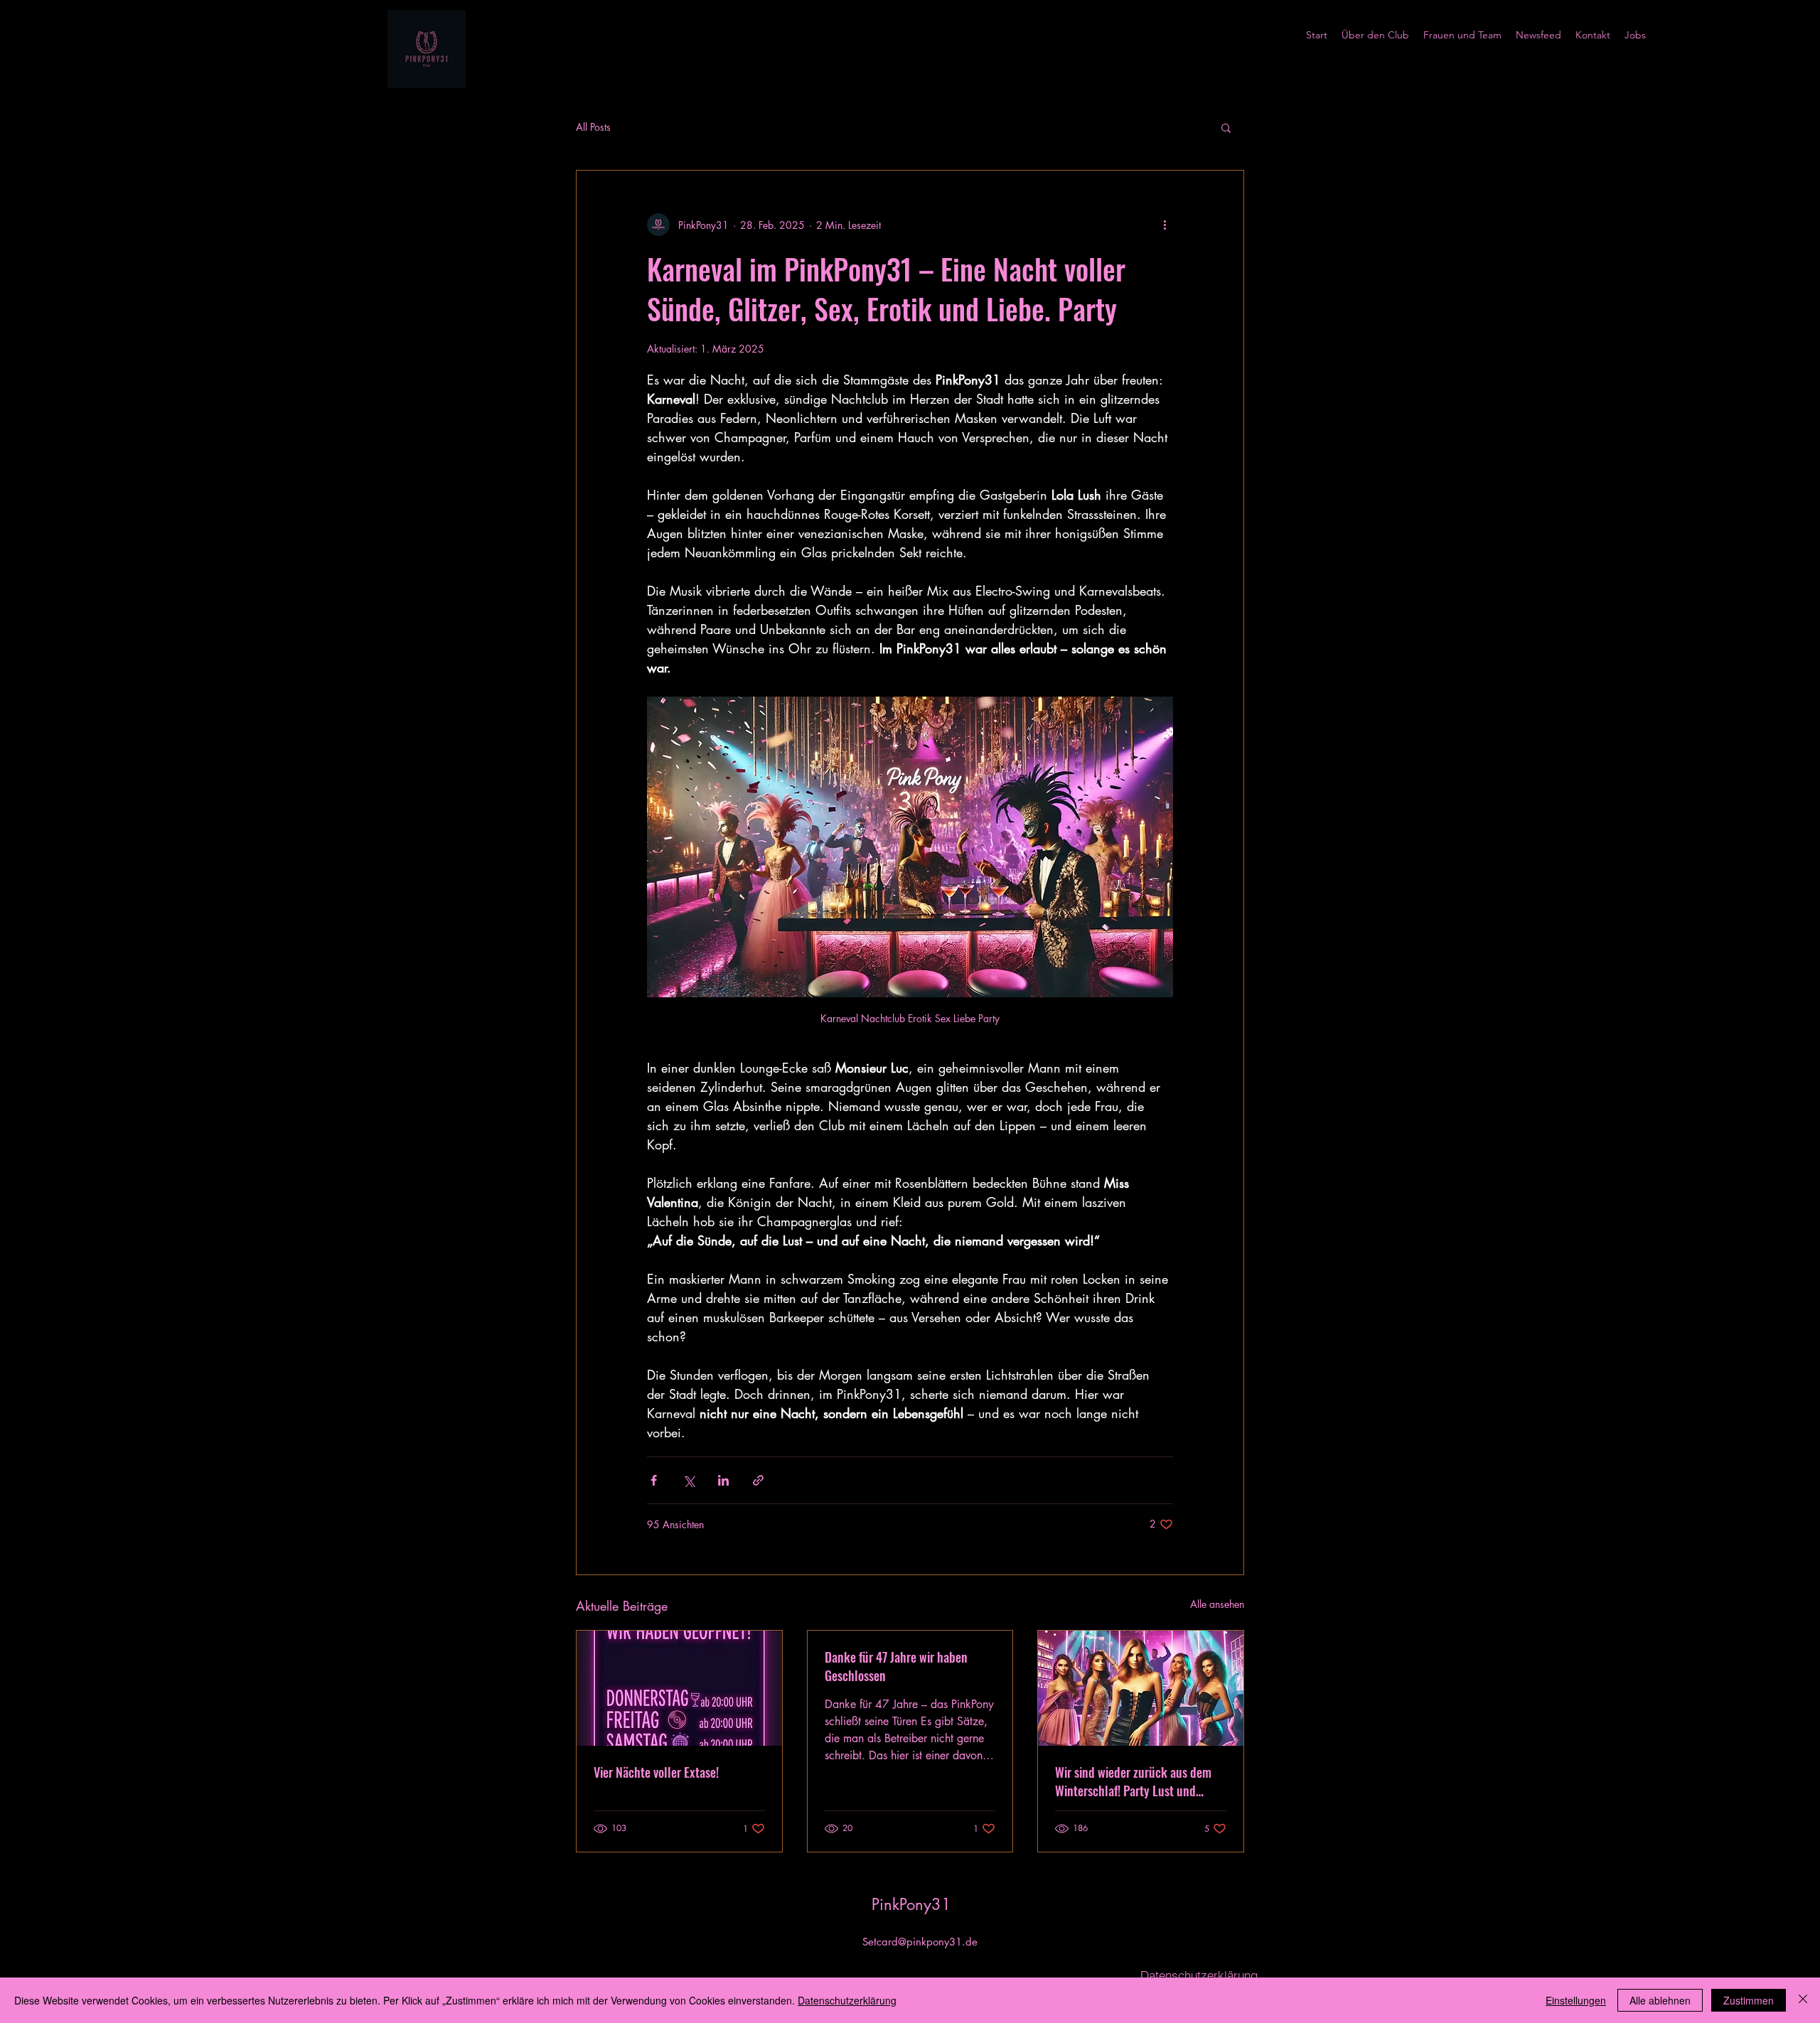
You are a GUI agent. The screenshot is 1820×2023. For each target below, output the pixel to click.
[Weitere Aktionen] (1165, 225)
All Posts (593, 127)
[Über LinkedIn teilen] (723, 1480)
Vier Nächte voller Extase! (656, 1772)
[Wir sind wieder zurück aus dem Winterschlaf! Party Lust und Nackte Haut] (1141, 1688)
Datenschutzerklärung (847, 2000)
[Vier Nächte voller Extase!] (679, 1688)
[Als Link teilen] (758, 1480)
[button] (1226, 127)
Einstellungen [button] (1576, 2000)
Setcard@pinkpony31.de (920, 1942)
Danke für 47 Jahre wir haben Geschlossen (896, 1666)
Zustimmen (1749, 2000)
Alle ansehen (1217, 1604)
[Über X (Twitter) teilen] (689, 1480)
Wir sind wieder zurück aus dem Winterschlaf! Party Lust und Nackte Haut (1133, 1781)
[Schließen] (1803, 2000)
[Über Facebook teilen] (654, 1480)
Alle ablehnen (1660, 2000)
